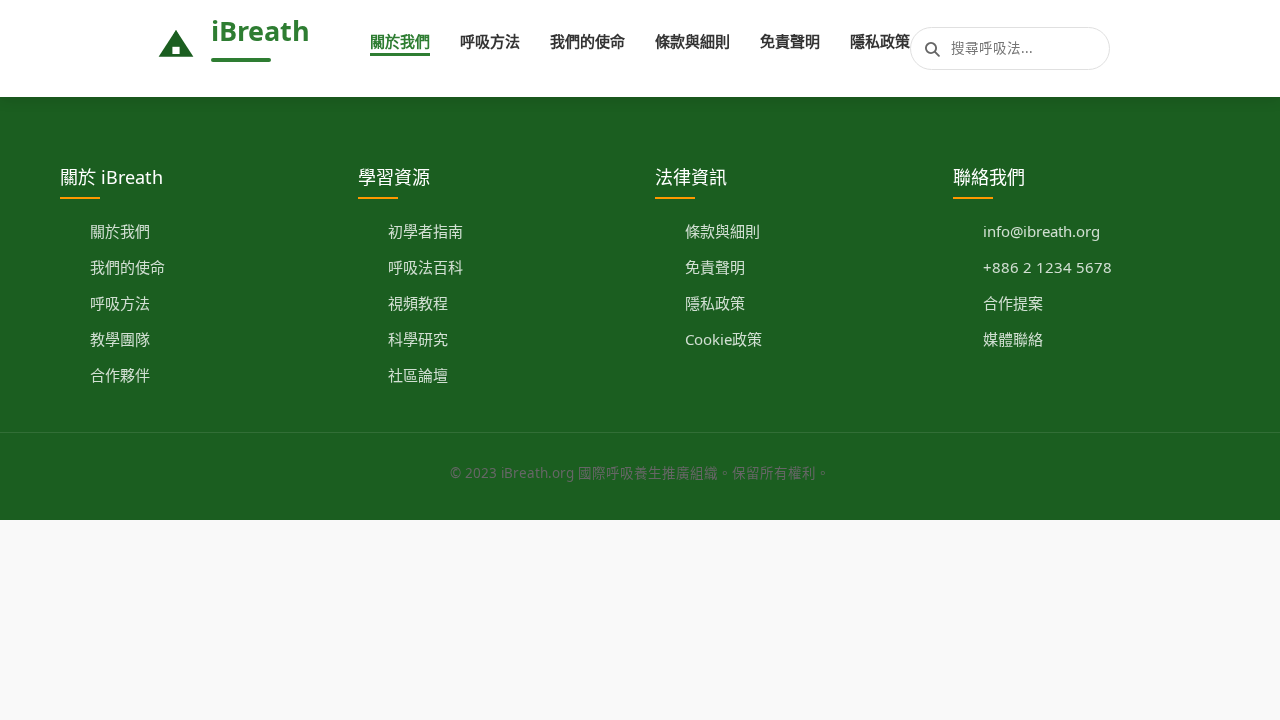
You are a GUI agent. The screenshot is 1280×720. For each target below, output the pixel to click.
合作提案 (1013, 303)
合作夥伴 (120, 375)
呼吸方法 (490, 41)
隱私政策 (880, 41)
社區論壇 (418, 375)
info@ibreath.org (1041, 231)
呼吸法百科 (425, 267)
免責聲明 (790, 41)
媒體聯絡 (1013, 339)
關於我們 (400, 41)
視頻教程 (418, 303)
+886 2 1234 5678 (1047, 267)
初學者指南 (425, 231)
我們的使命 (587, 41)
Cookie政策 (723, 339)
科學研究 (418, 339)
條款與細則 (692, 41)
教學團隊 (120, 339)
